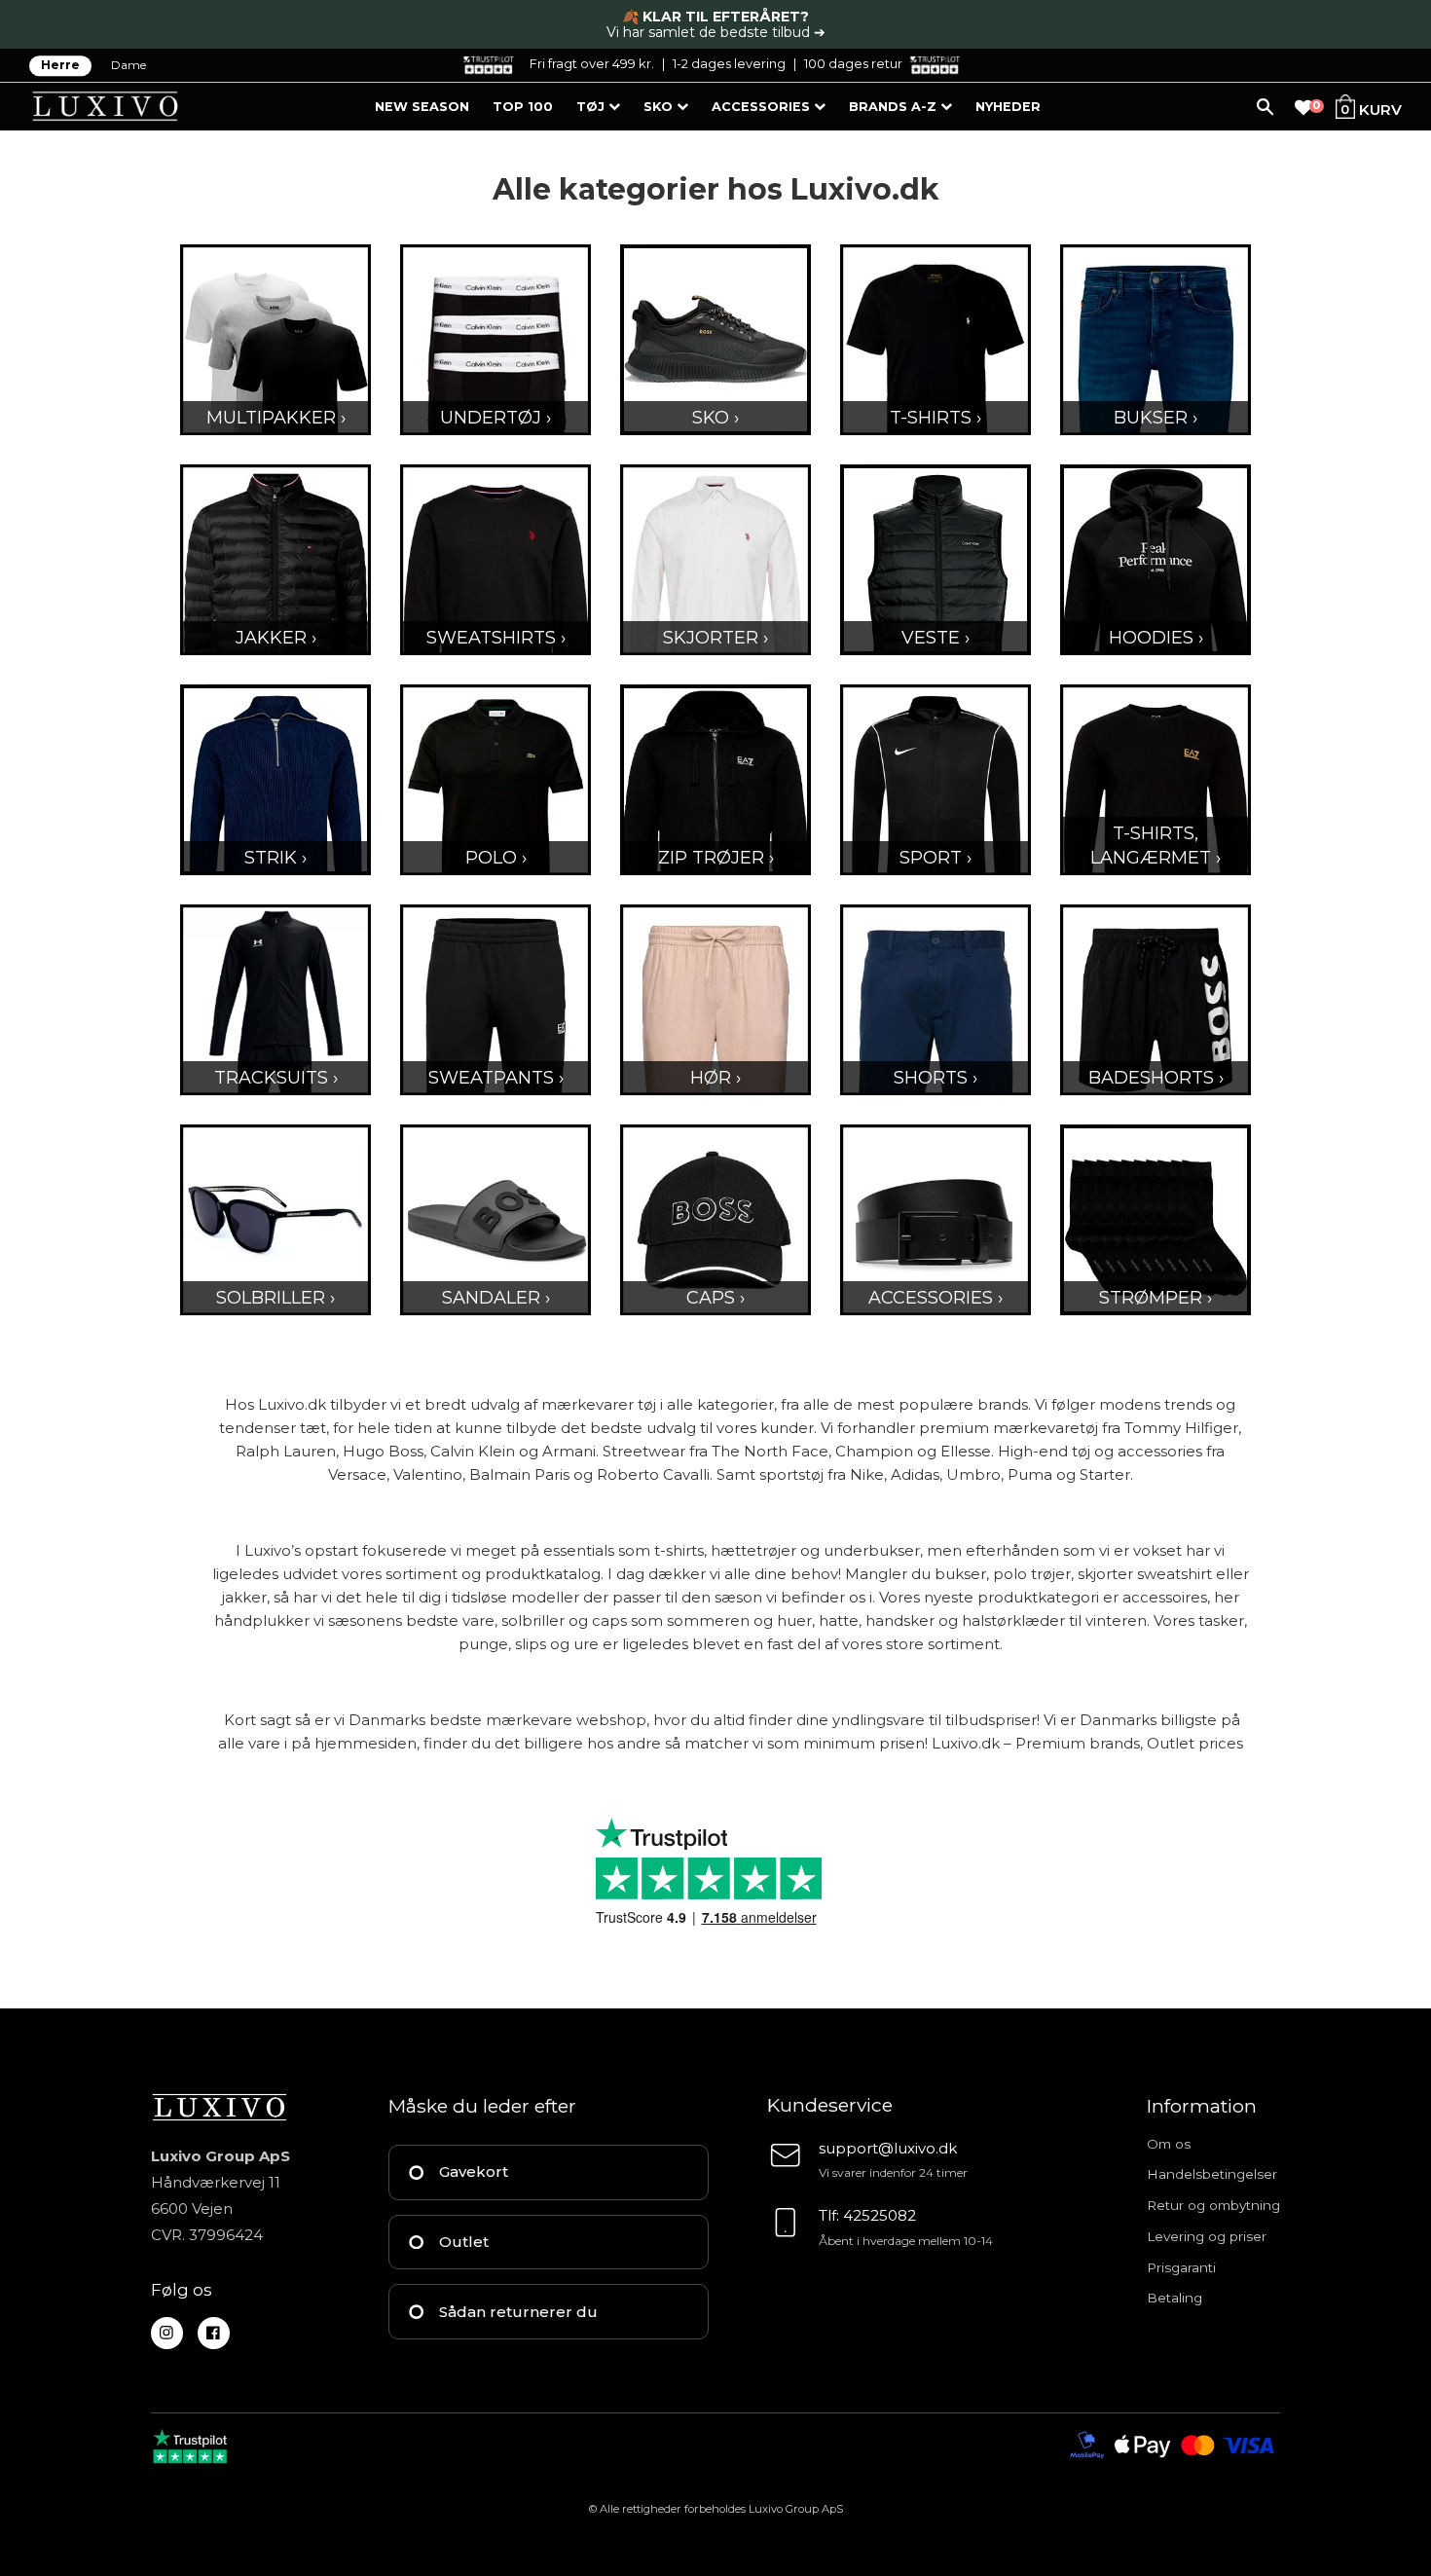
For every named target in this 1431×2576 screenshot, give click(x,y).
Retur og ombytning (1213, 2205)
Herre (60, 66)
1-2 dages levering (729, 63)
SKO (660, 107)
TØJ (592, 107)
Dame (128, 66)
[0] (1303, 108)
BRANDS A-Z (895, 107)
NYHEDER (1008, 107)
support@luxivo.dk (888, 2148)
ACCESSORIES (763, 107)
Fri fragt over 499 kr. (592, 63)
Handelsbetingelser (1212, 2174)
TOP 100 (523, 107)
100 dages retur (853, 63)
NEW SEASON (422, 107)
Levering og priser (1207, 2236)
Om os (1169, 2144)
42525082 (880, 2215)
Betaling (1174, 2298)
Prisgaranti (1181, 2267)
